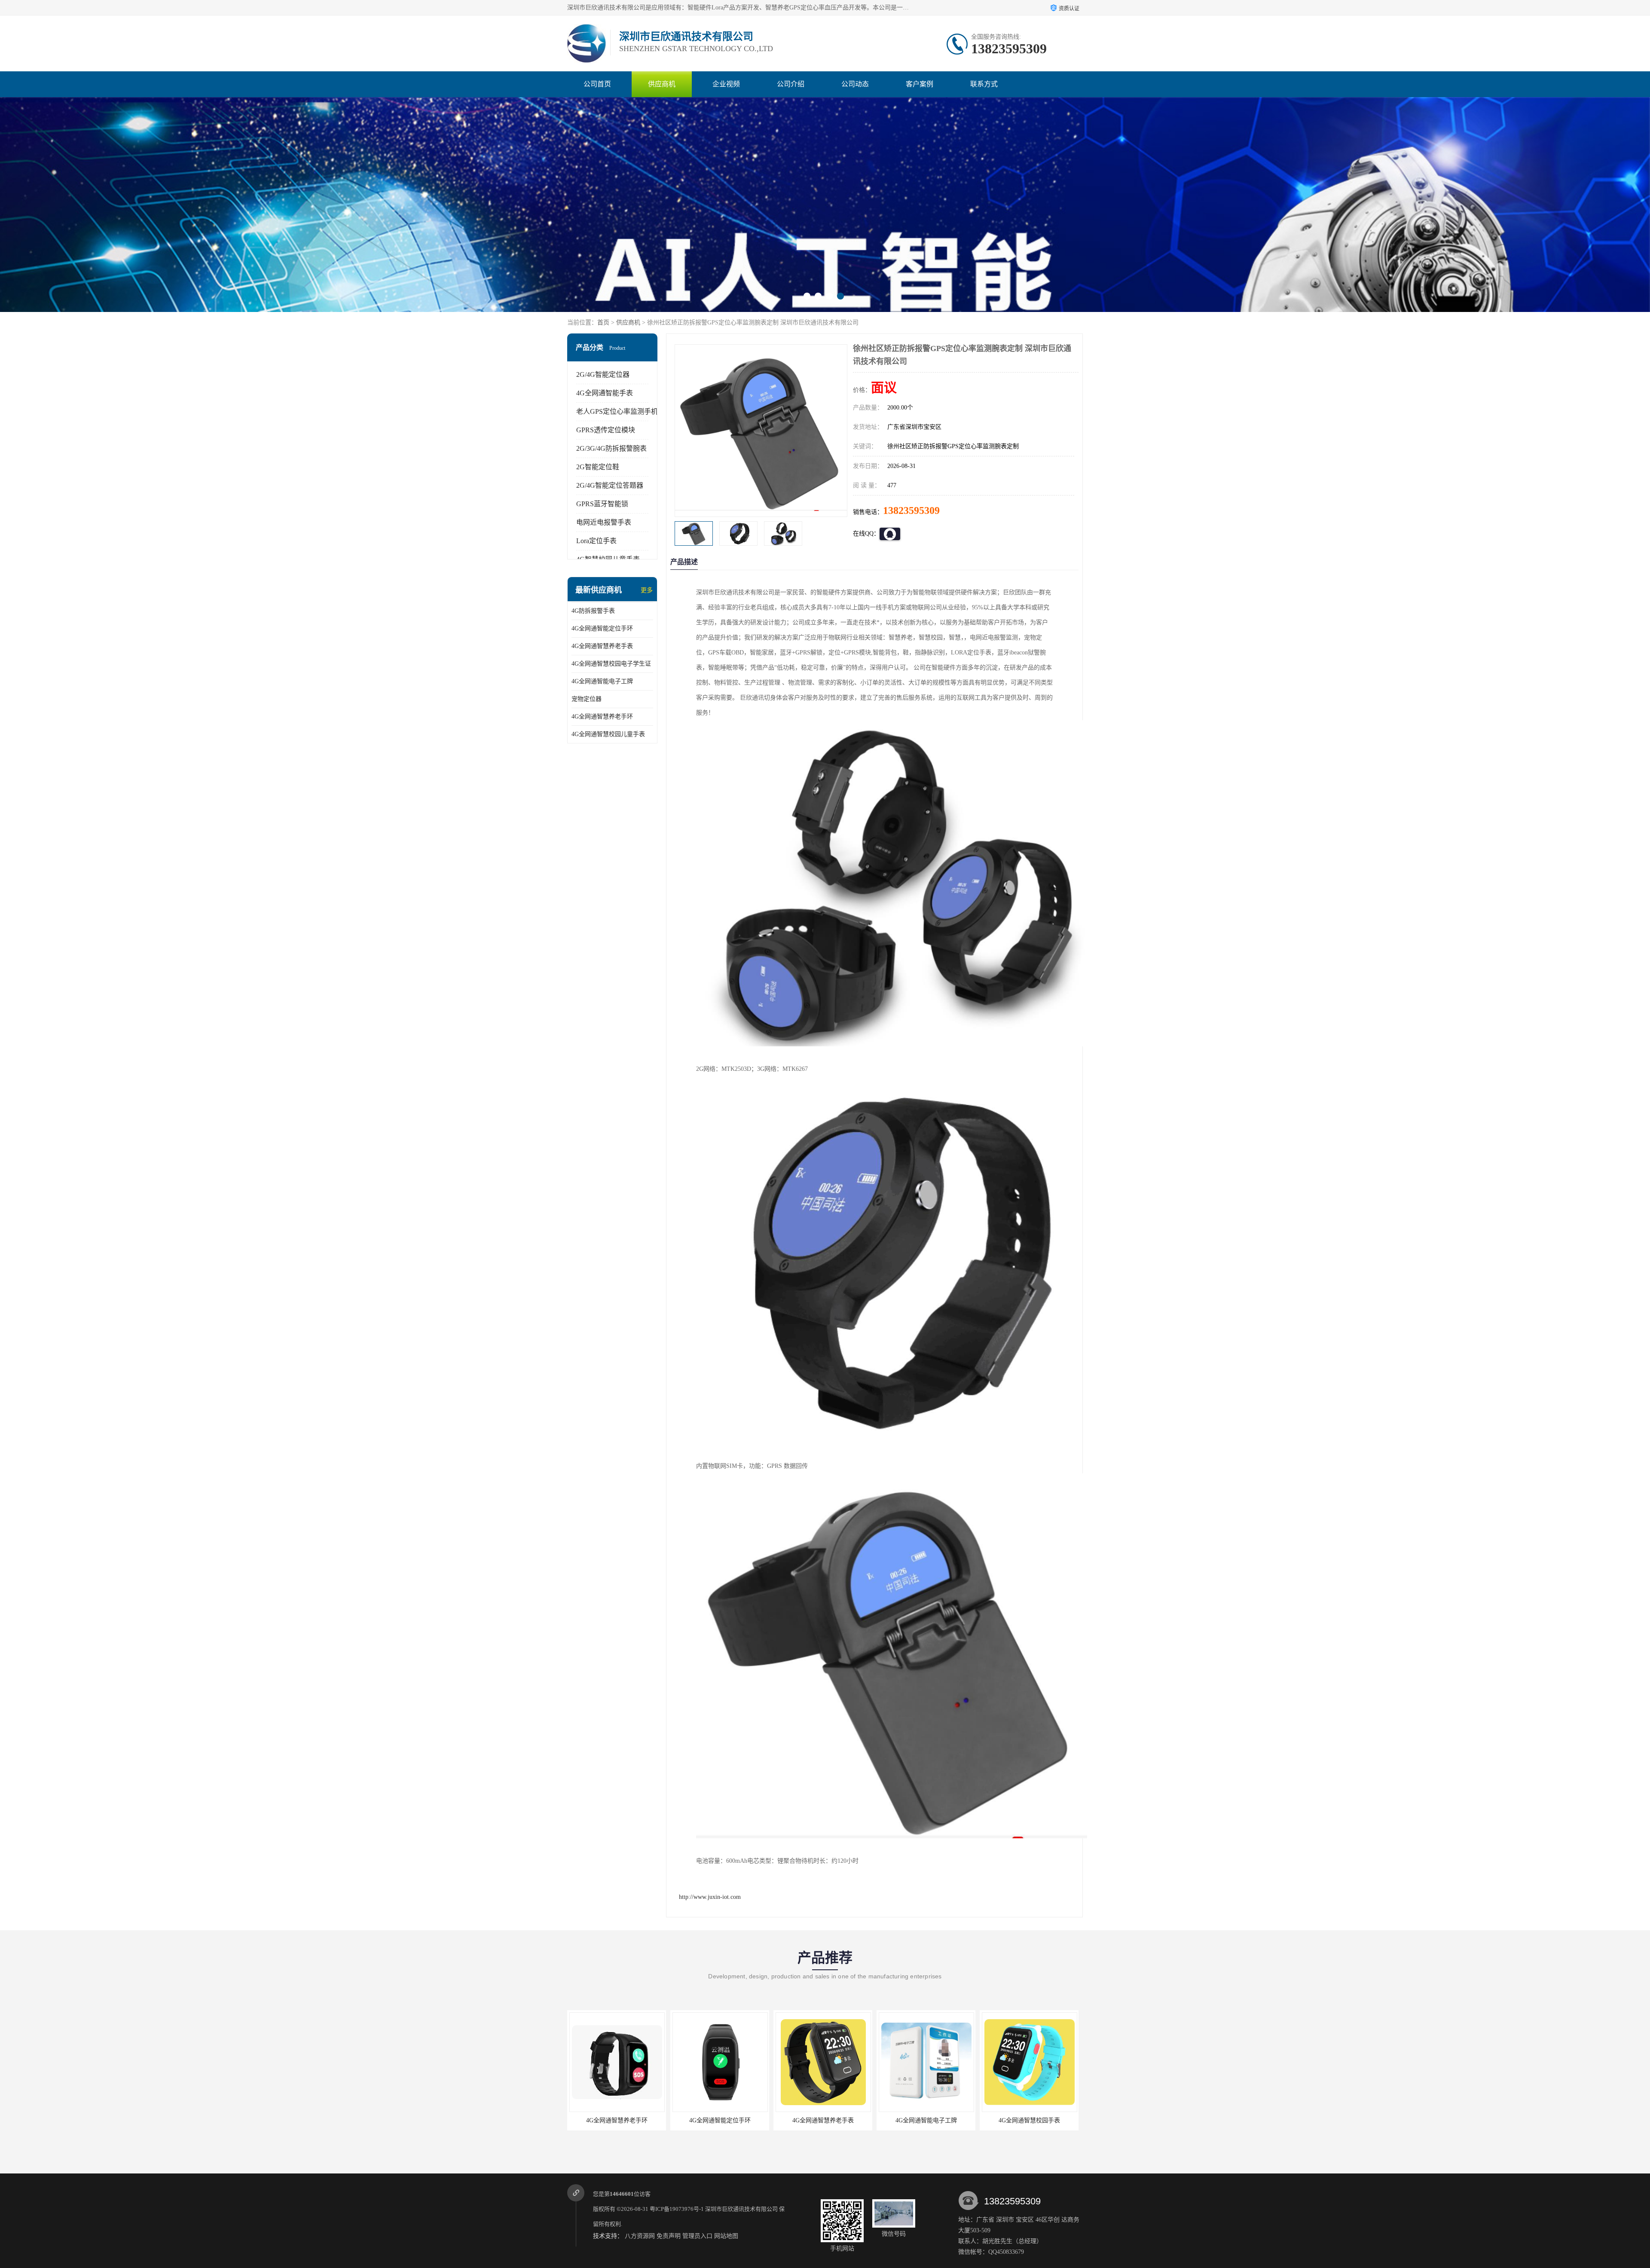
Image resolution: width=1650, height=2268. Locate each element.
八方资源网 (640, 2236)
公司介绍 (791, 84)
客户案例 (920, 84)
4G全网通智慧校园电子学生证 (611, 664)
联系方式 (984, 84)
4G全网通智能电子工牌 (602, 681)
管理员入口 (697, 2236)
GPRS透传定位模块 (606, 430)
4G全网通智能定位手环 (602, 628)
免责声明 (669, 2236)
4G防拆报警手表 (593, 611)
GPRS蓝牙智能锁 (602, 504)
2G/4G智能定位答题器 (610, 485)
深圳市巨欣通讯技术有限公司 (741, 2209)
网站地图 (726, 2236)
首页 (603, 322)
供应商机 (662, 84)
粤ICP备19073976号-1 (677, 2209)
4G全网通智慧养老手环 (602, 717)
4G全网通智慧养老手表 (602, 646)
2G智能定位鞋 (598, 467)
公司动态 (855, 84)
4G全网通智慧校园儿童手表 (608, 734)
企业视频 (726, 84)
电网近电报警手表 (604, 522)
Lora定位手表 (596, 541)
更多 (647, 590)
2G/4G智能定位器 (603, 374)
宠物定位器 (587, 699)
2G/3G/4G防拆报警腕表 (611, 448)
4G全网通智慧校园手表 (720, 2120)
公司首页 (597, 84)
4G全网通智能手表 (605, 393)
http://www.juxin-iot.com (710, 1897)
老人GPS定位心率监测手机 (617, 411)
